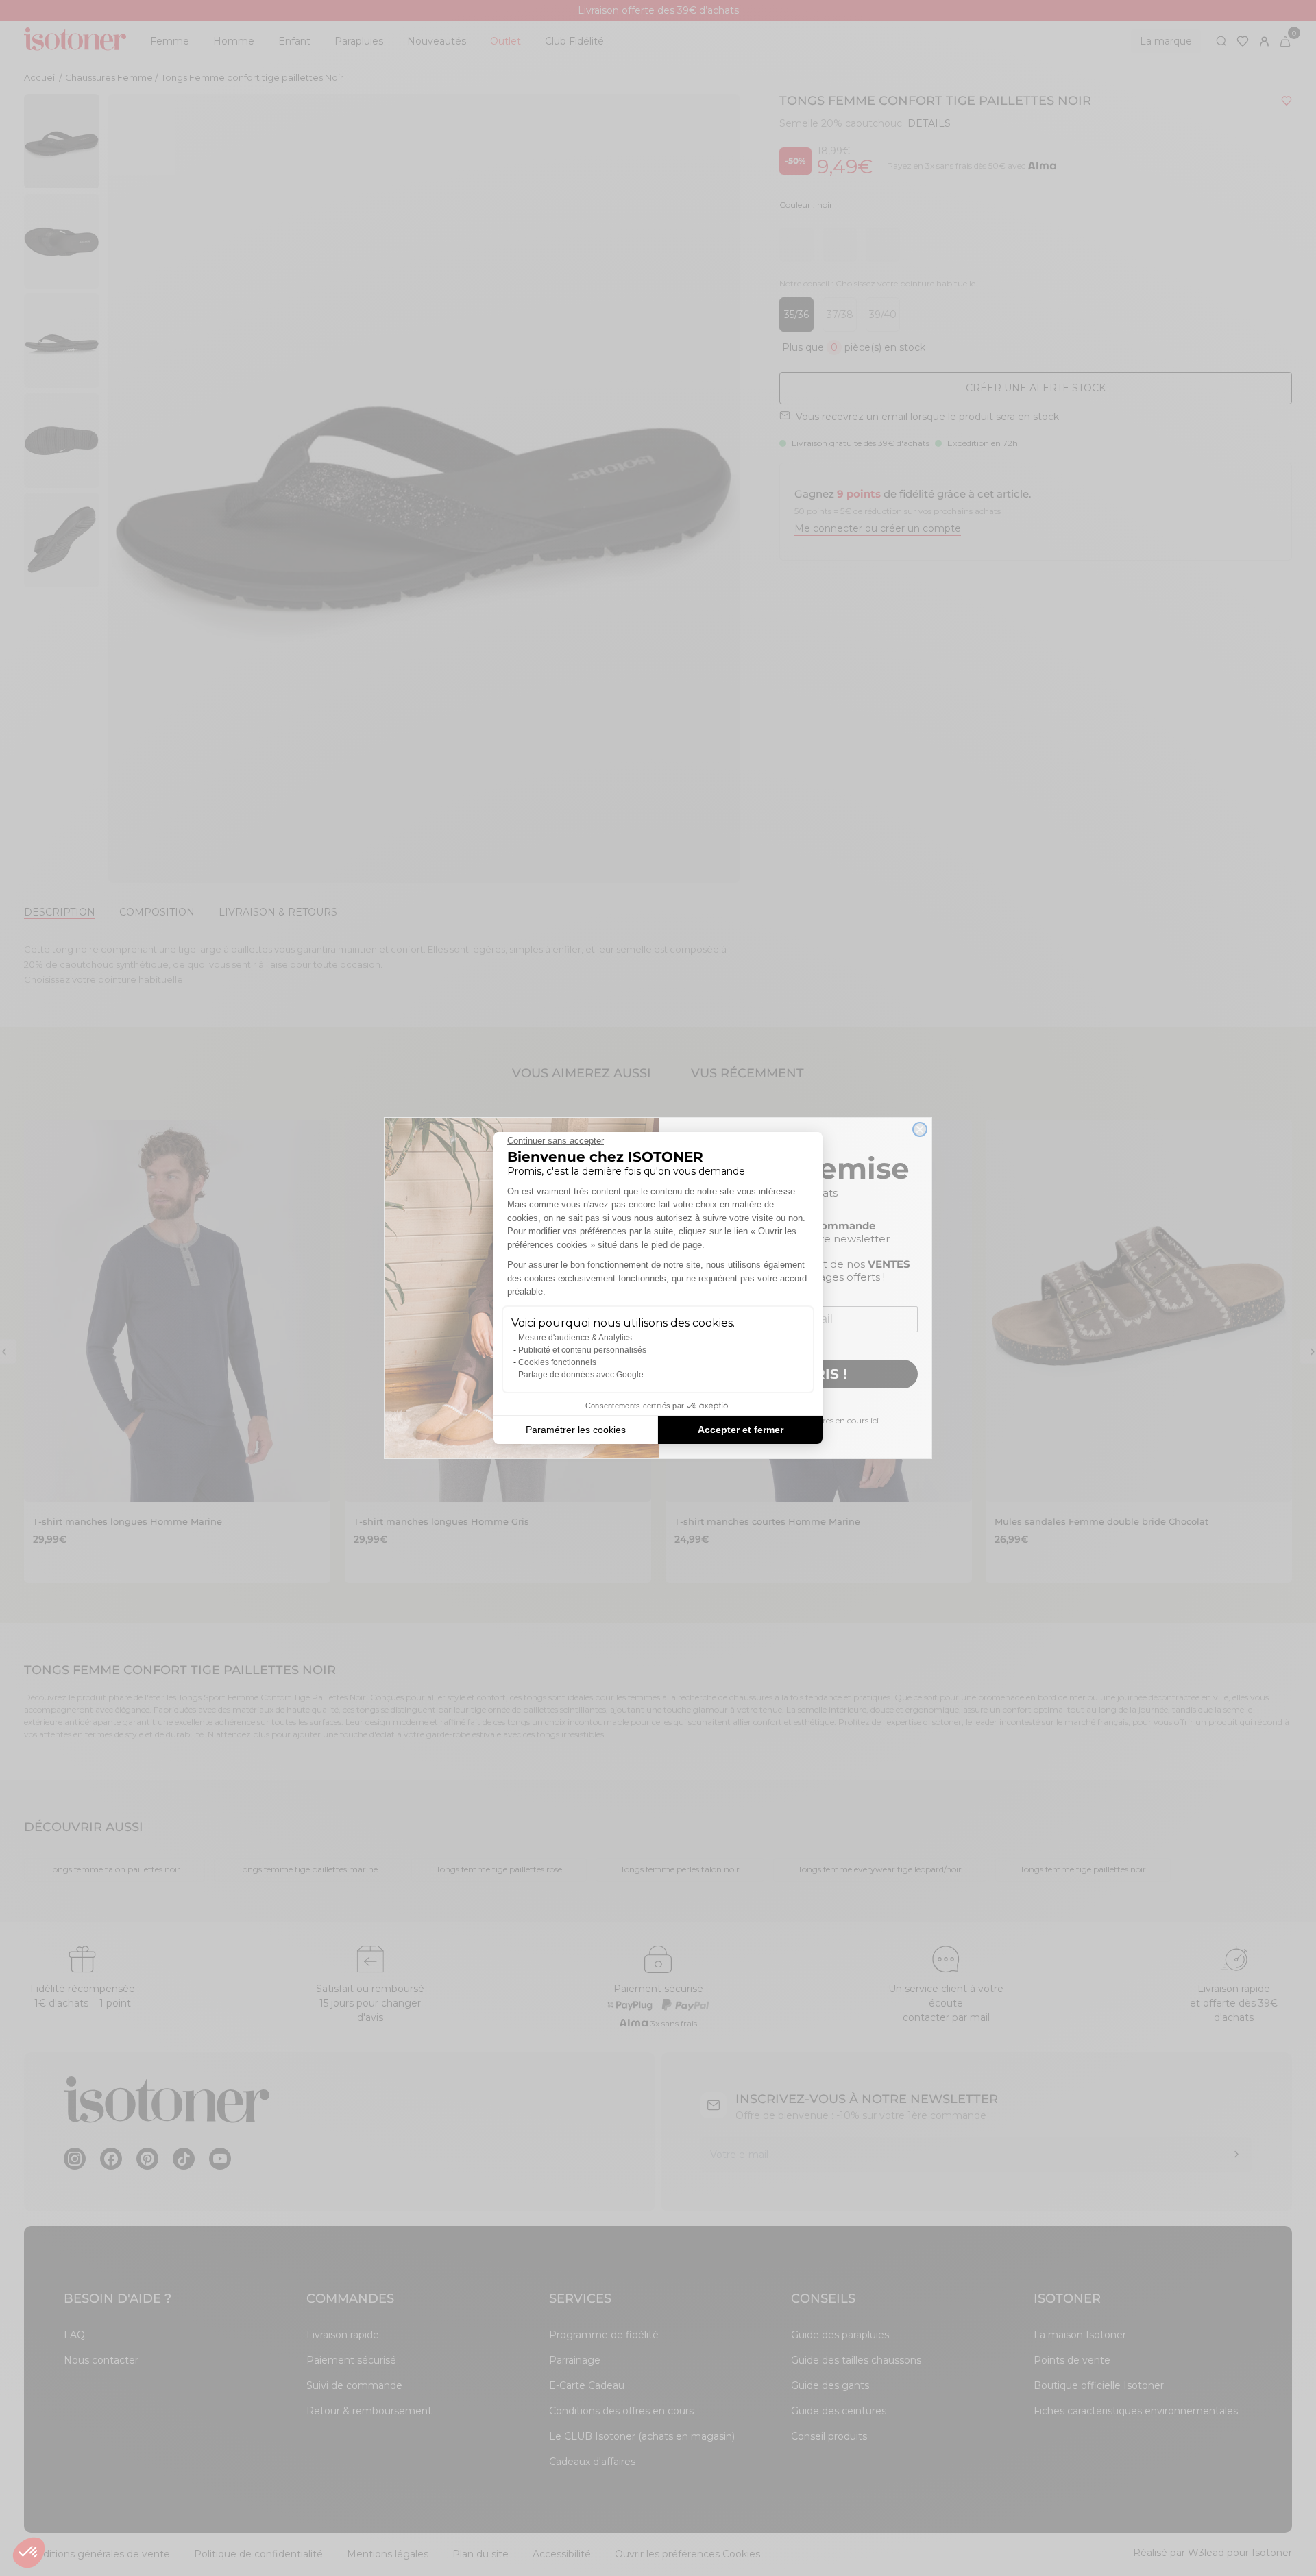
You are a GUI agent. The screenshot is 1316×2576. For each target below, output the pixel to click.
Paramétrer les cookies (576, 1430)
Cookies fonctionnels (557, 1362)
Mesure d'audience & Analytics (575, 1338)
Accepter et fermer (741, 1430)
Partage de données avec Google (581, 1375)
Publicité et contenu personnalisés (582, 1350)
